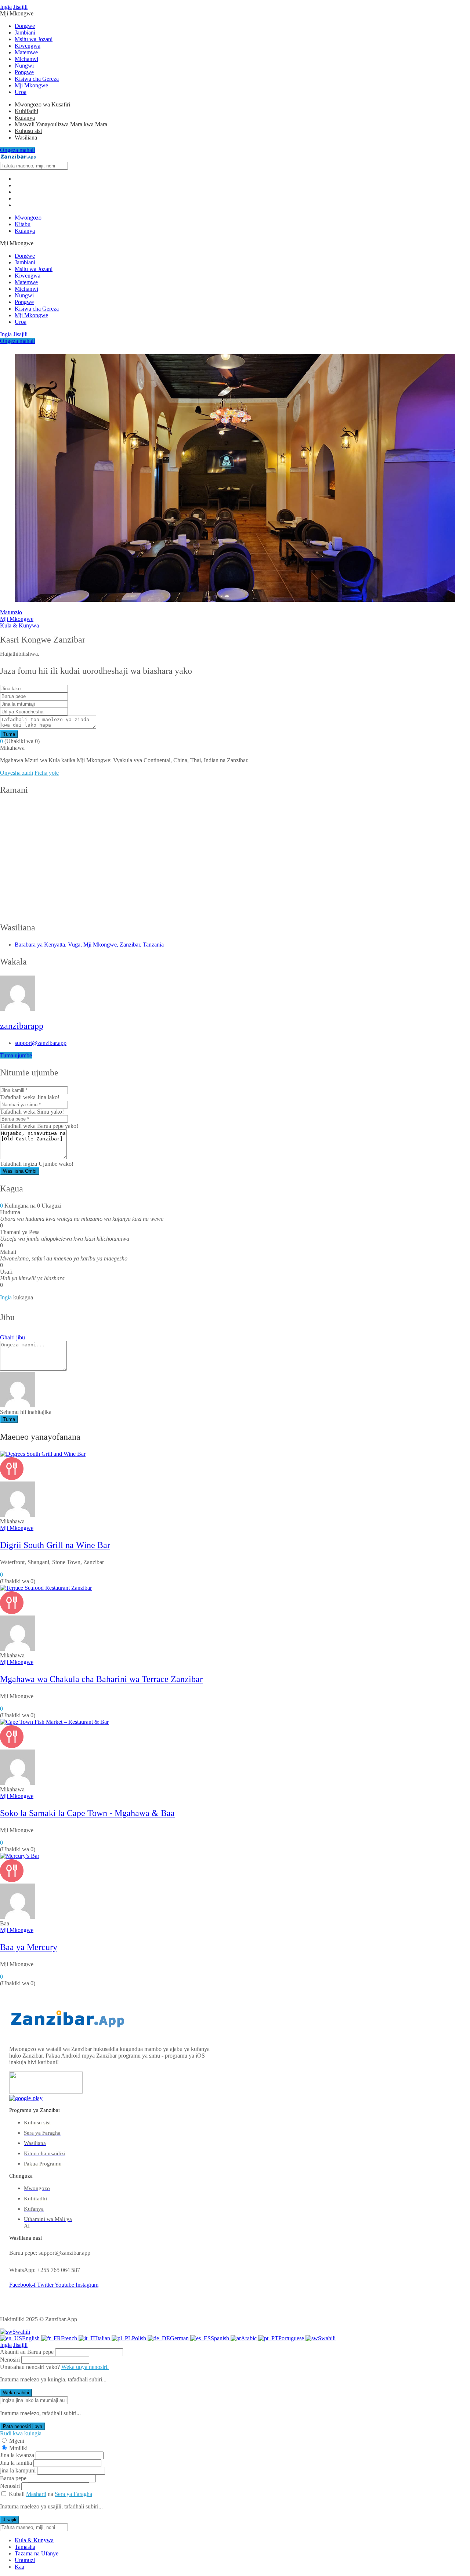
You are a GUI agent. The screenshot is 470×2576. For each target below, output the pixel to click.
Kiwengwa (28, 46)
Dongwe (25, 26)
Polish (140, 2338)
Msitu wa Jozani (34, 39)
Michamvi (26, 59)
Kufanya (25, 118)
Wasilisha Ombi (20, 1171)
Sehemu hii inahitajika (26, 1412)
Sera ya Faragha (73, 2494)
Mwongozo (28, 218)
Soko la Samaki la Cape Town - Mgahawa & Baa (87, 1813)
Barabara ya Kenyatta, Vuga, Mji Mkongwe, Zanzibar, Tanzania (89, 945)
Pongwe (24, 72)
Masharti (36, 2494)
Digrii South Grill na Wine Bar (55, 1545)
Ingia (6, 7)
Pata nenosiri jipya (23, 2426)
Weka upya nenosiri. (85, 2367)
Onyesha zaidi (17, 773)
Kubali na (50, 2494)
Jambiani (25, 32)
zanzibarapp (22, 1026)
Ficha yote (47, 773)
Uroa (21, 92)
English (32, 2338)
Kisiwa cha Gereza (37, 79)
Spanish (221, 2338)
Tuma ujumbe (16, 1055)
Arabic (250, 2338)
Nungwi (24, 66)
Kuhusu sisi (28, 131)
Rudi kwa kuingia (21, 2433)
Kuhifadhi (26, 111)
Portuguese (292, 2338)
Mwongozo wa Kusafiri (42, 104)
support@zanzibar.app (41, 1043)
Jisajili (20, 7)
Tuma (9, 734)
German (180, 2338)
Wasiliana (26, 138)
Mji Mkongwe (31, 85)
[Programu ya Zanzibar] (18, 158)
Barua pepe (13, 2478)
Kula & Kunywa (19, 625)
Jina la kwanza (17, 2455)
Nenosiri (10, 2360)
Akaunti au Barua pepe (27, 2352)
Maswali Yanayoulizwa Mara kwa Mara (61, 124)
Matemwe (26, 52)
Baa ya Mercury (29, 1947)
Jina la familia (16, 2463)
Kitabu (23, 224)
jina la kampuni (18, 2470)
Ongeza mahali (17, 150)
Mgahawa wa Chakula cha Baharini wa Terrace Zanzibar (101, 1679)
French (70, 2338)
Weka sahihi (16, 2393)
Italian (104, 2338)
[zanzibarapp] (18, 1515)
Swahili (21, 2332)
